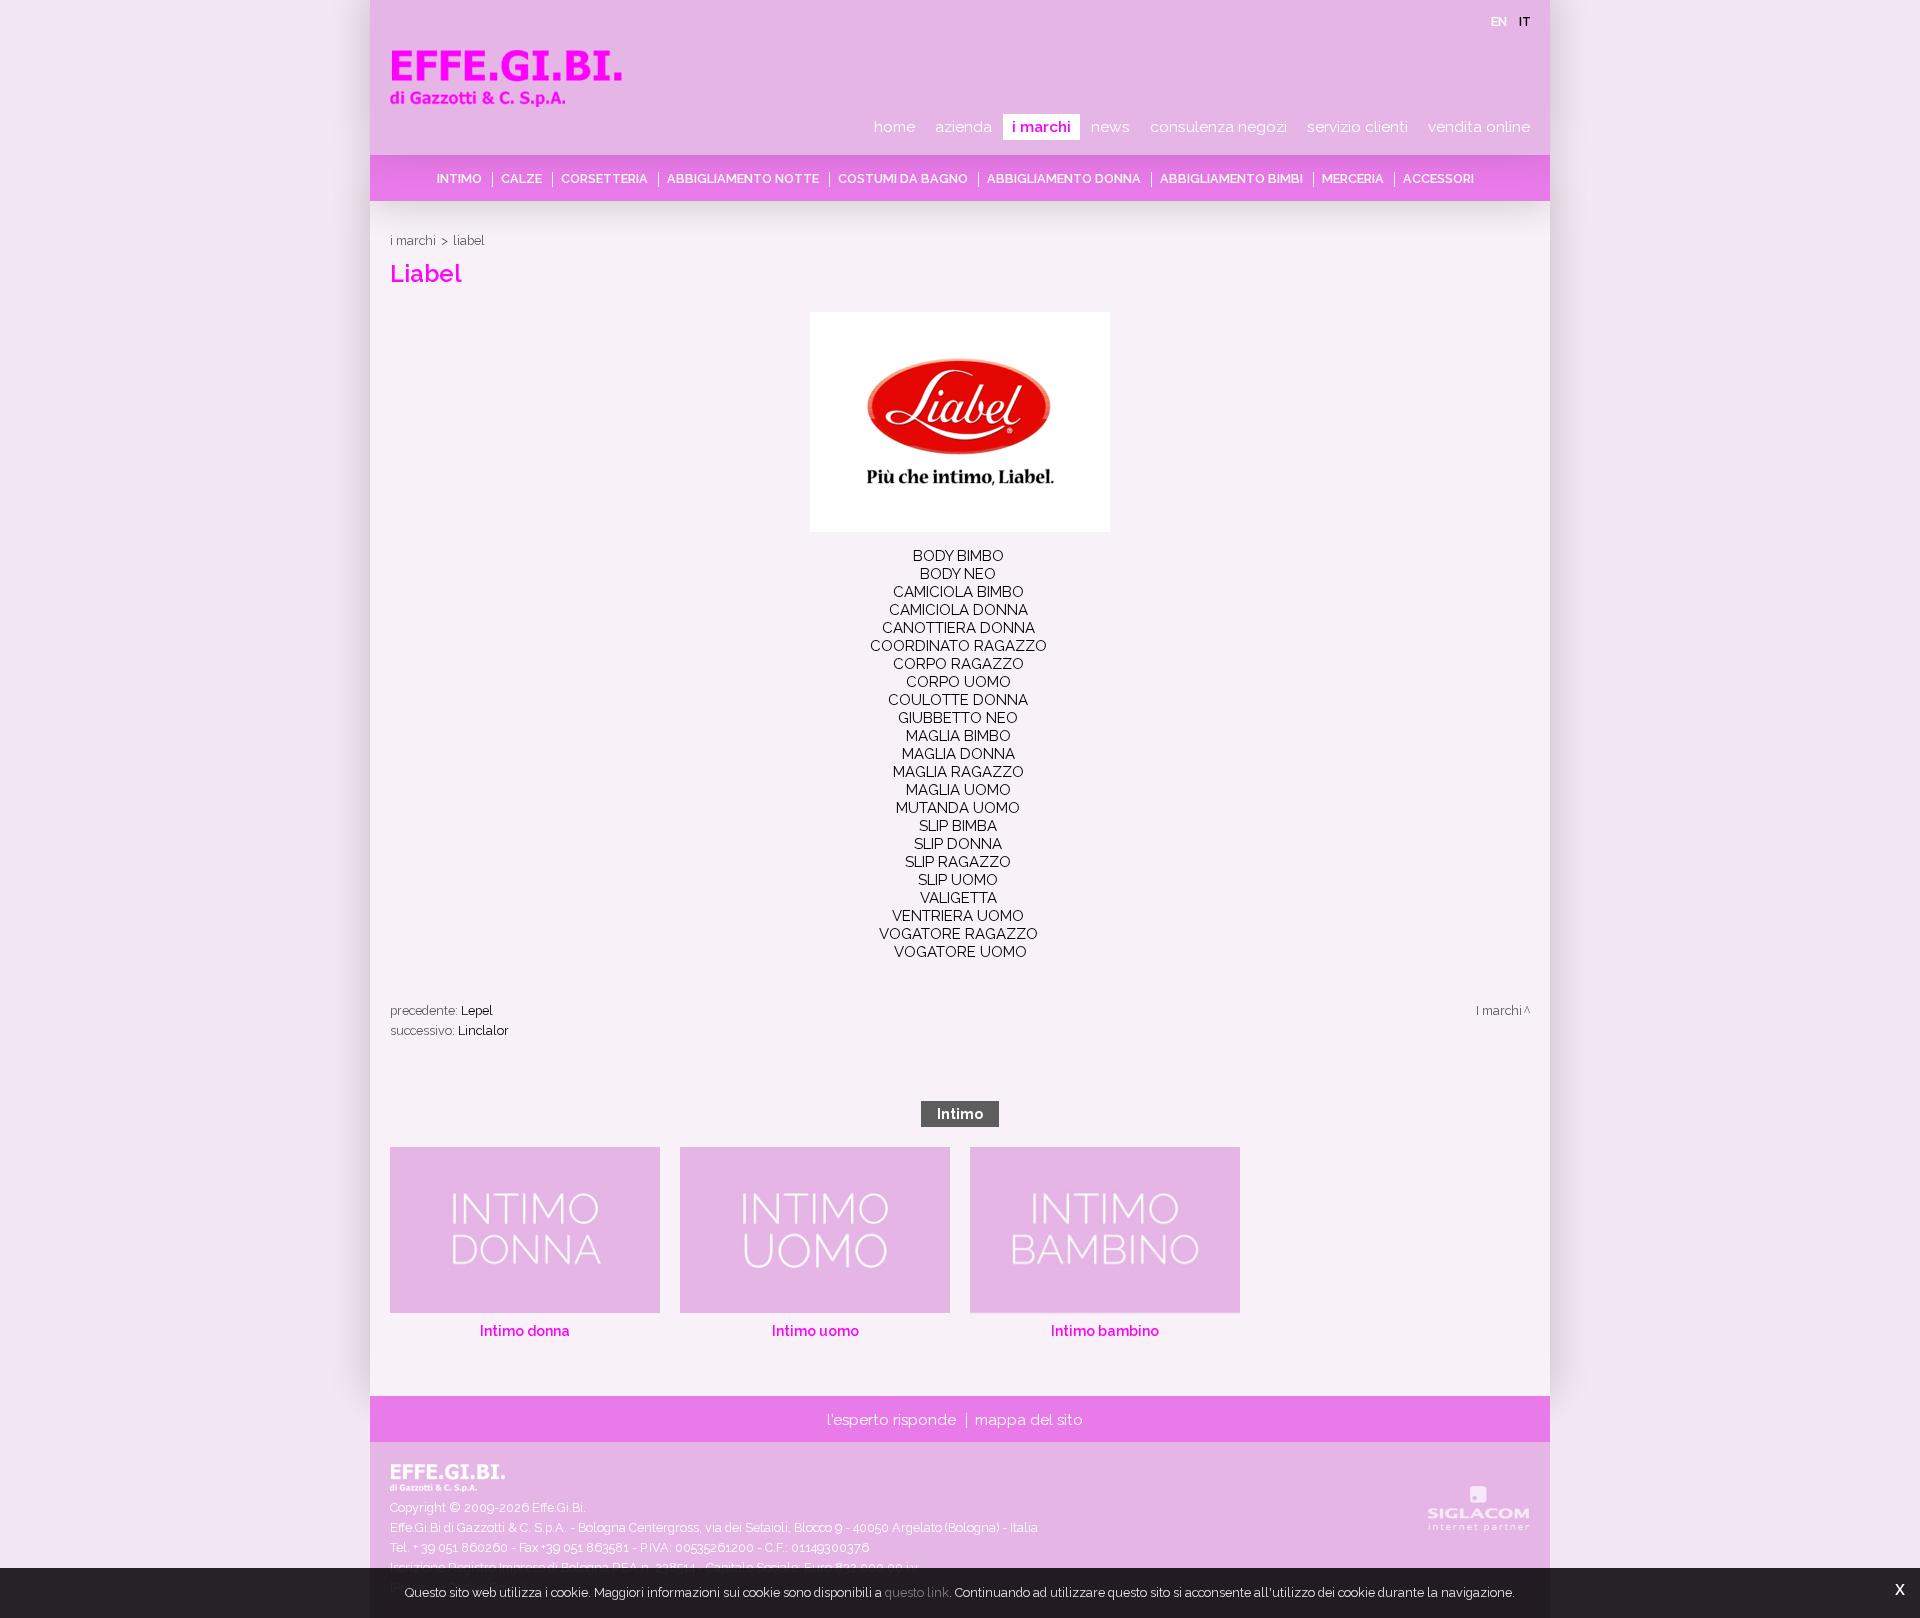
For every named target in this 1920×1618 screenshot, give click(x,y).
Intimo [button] (459, 178)
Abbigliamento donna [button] (1064, 178)
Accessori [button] (1438, 178)
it (1525, 21)
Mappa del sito (1029, 1420)
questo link (917, 1592)
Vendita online (1479, 127)
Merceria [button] (1353, 178)
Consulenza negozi (1218, 127)
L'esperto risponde (891, 1420)
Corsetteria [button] (604, 178)
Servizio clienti (1357, 127)
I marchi (1041, 127)
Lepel (477, 1010)
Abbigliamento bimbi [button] (1231, 178)
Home (894, 127)
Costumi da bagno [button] (903, 178)
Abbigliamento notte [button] (743, 178)
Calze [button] (521, 178)
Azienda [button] (963, 127)
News (1110, 127)
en (1499, 21)
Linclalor (483, 1030)
